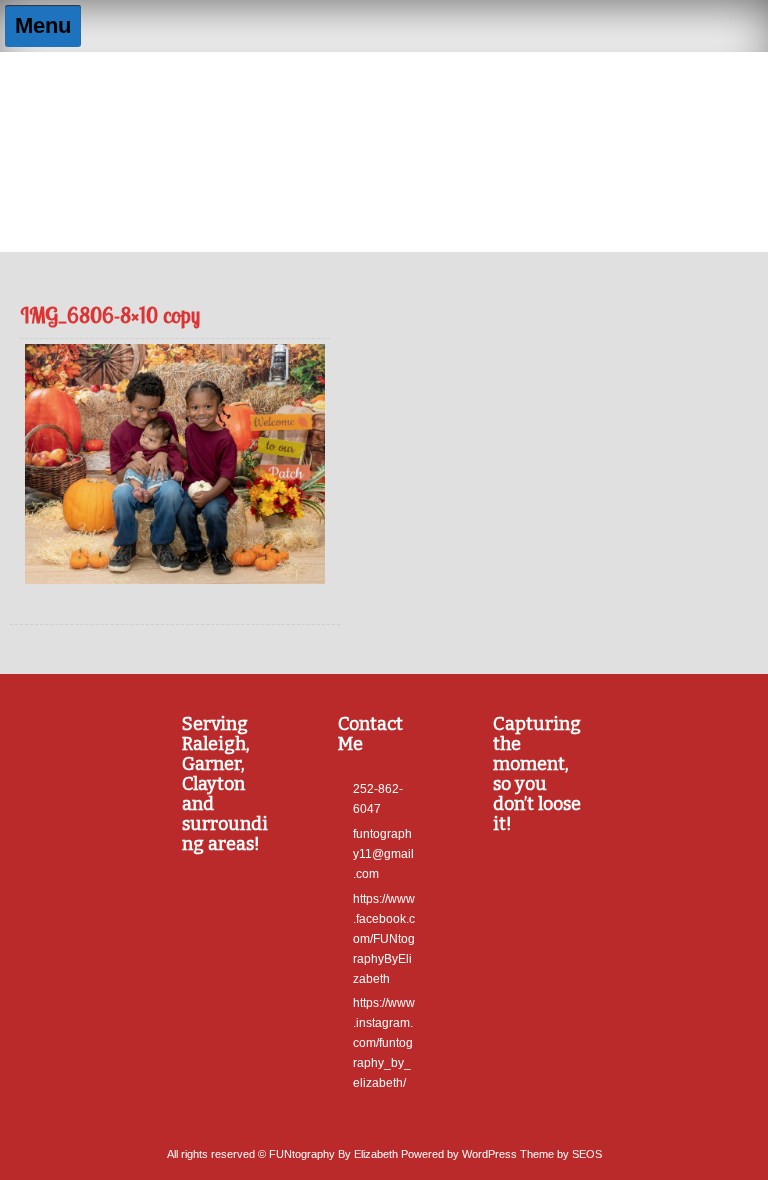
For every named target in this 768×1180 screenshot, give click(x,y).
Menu (43, 25)
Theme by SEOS (561, 1154)
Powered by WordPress (459, 1154)
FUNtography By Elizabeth (384, 96)
